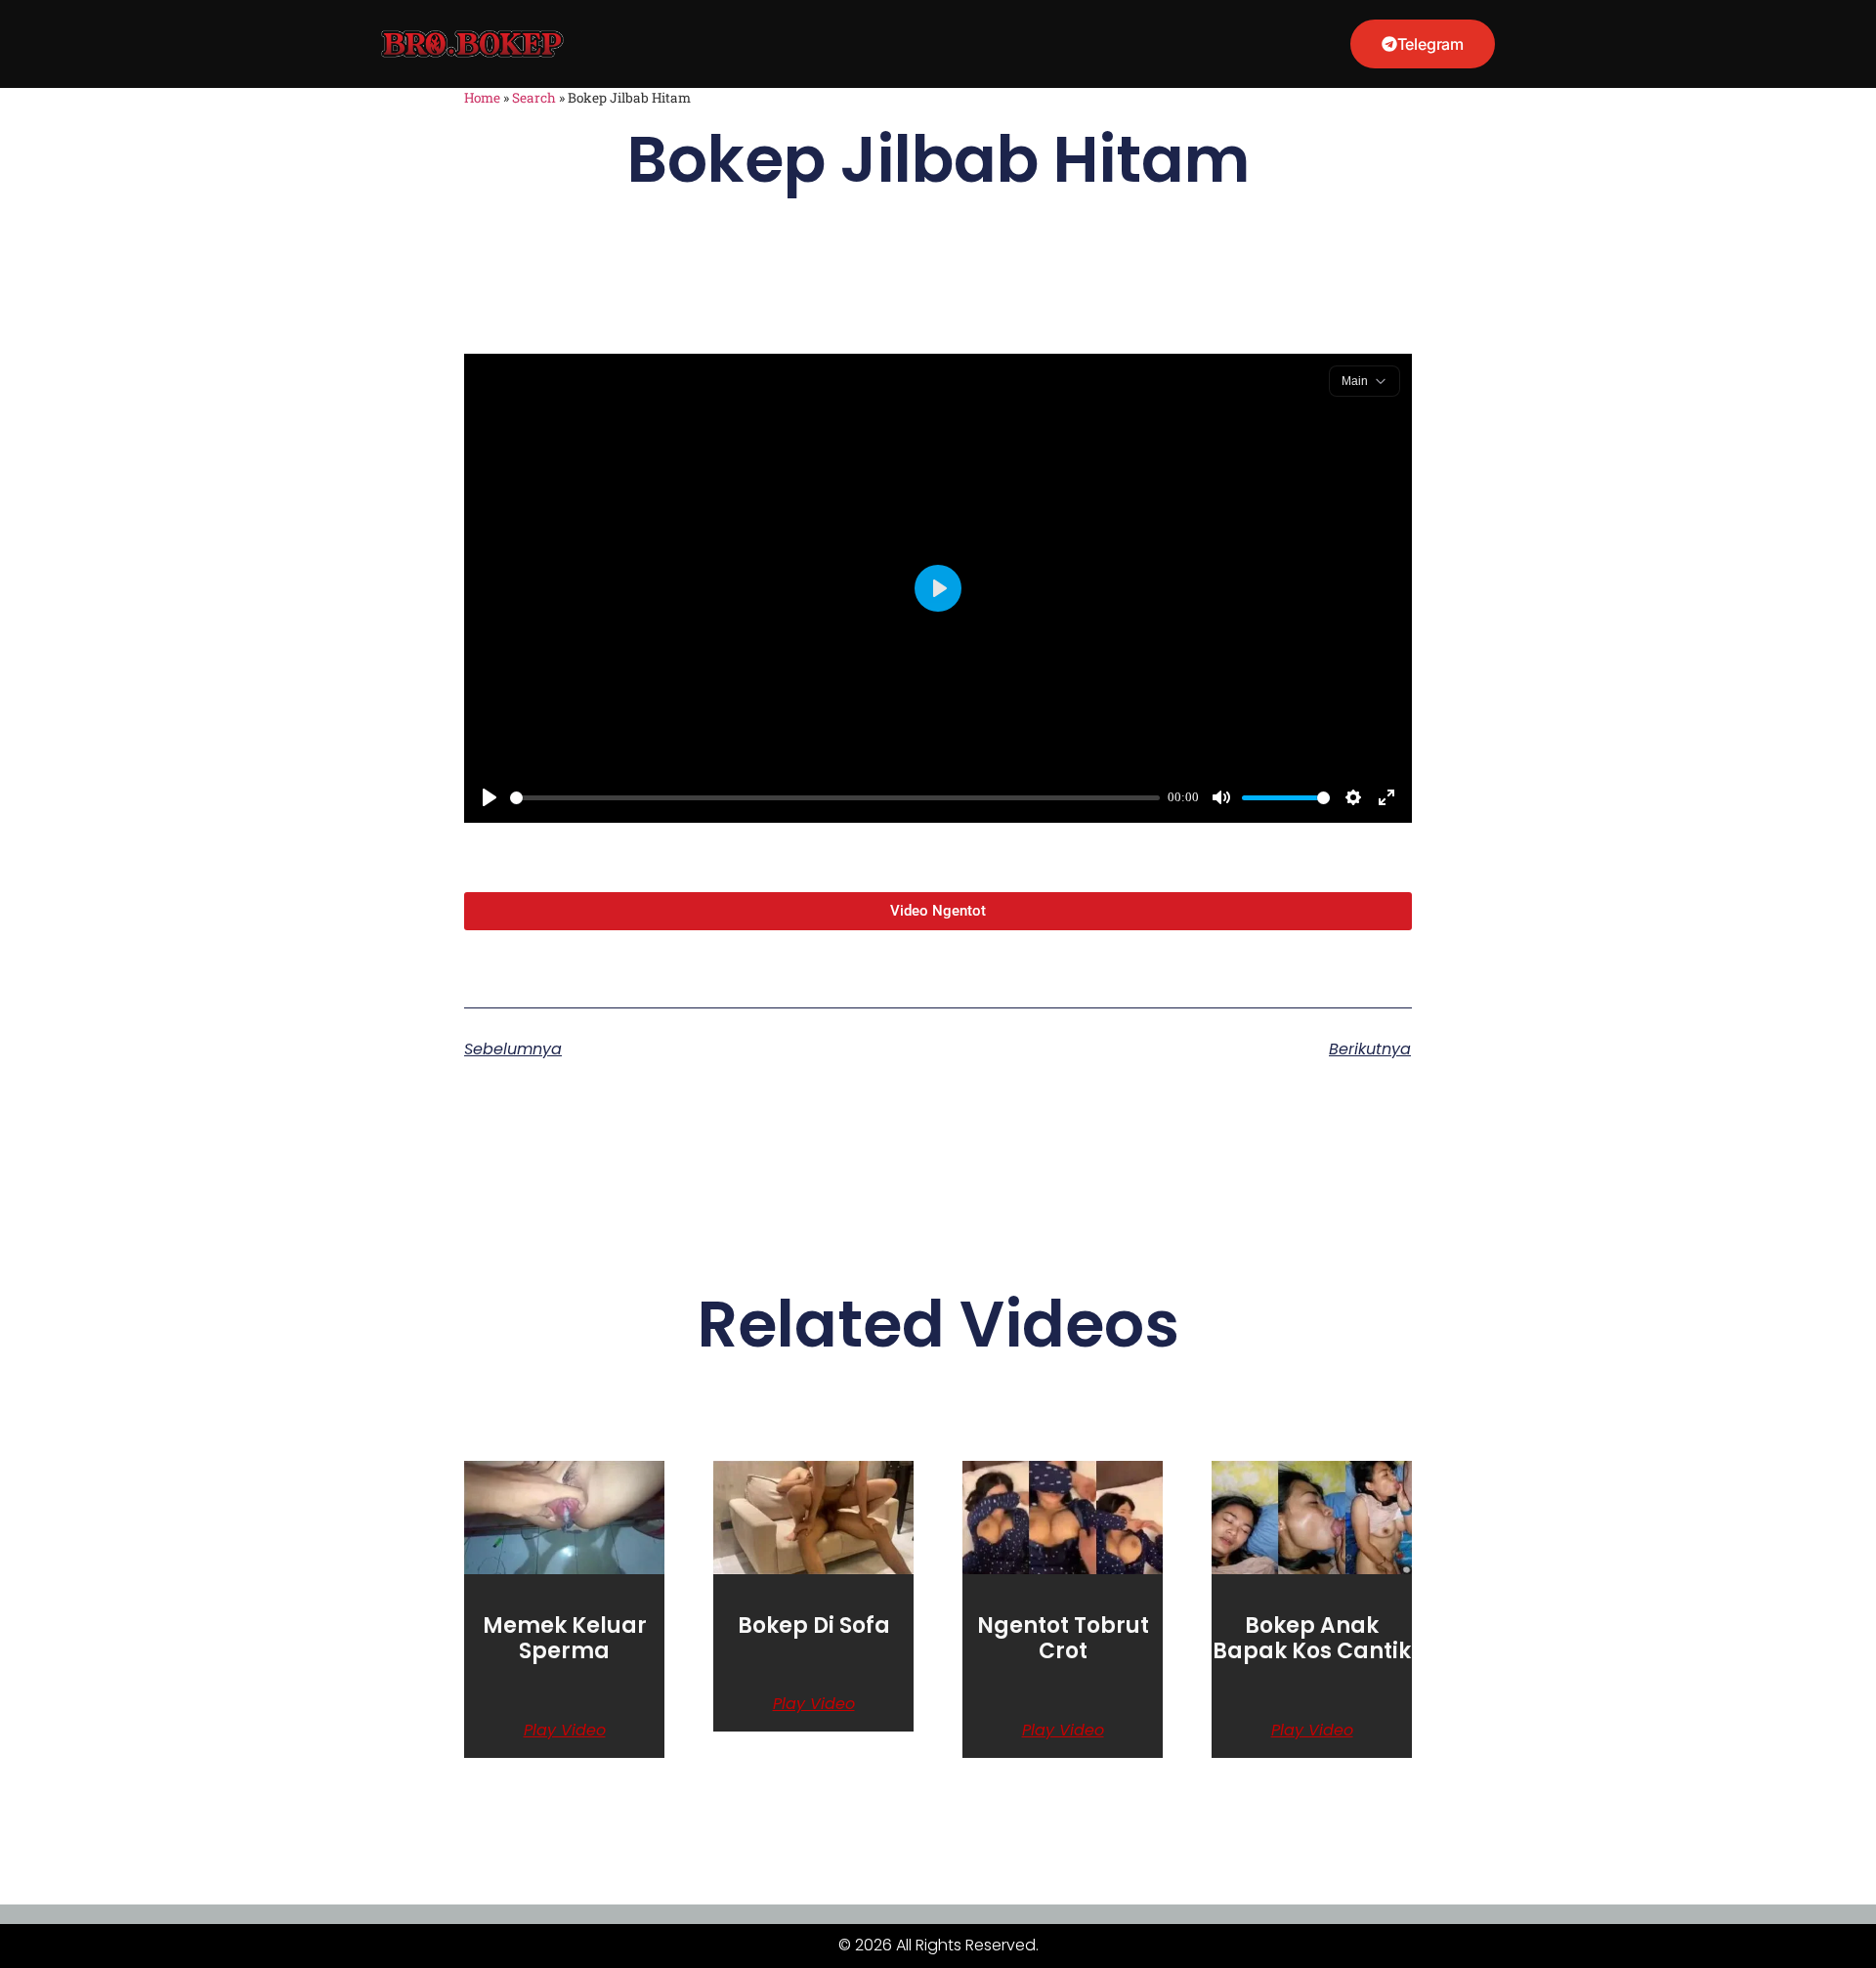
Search (534, 98)
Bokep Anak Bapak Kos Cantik (1312, 1638)
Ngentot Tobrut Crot (1063, 1638)
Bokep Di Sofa (814, 1626)
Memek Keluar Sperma (565, 1638)
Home (482, 98)
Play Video (565, 1731)
